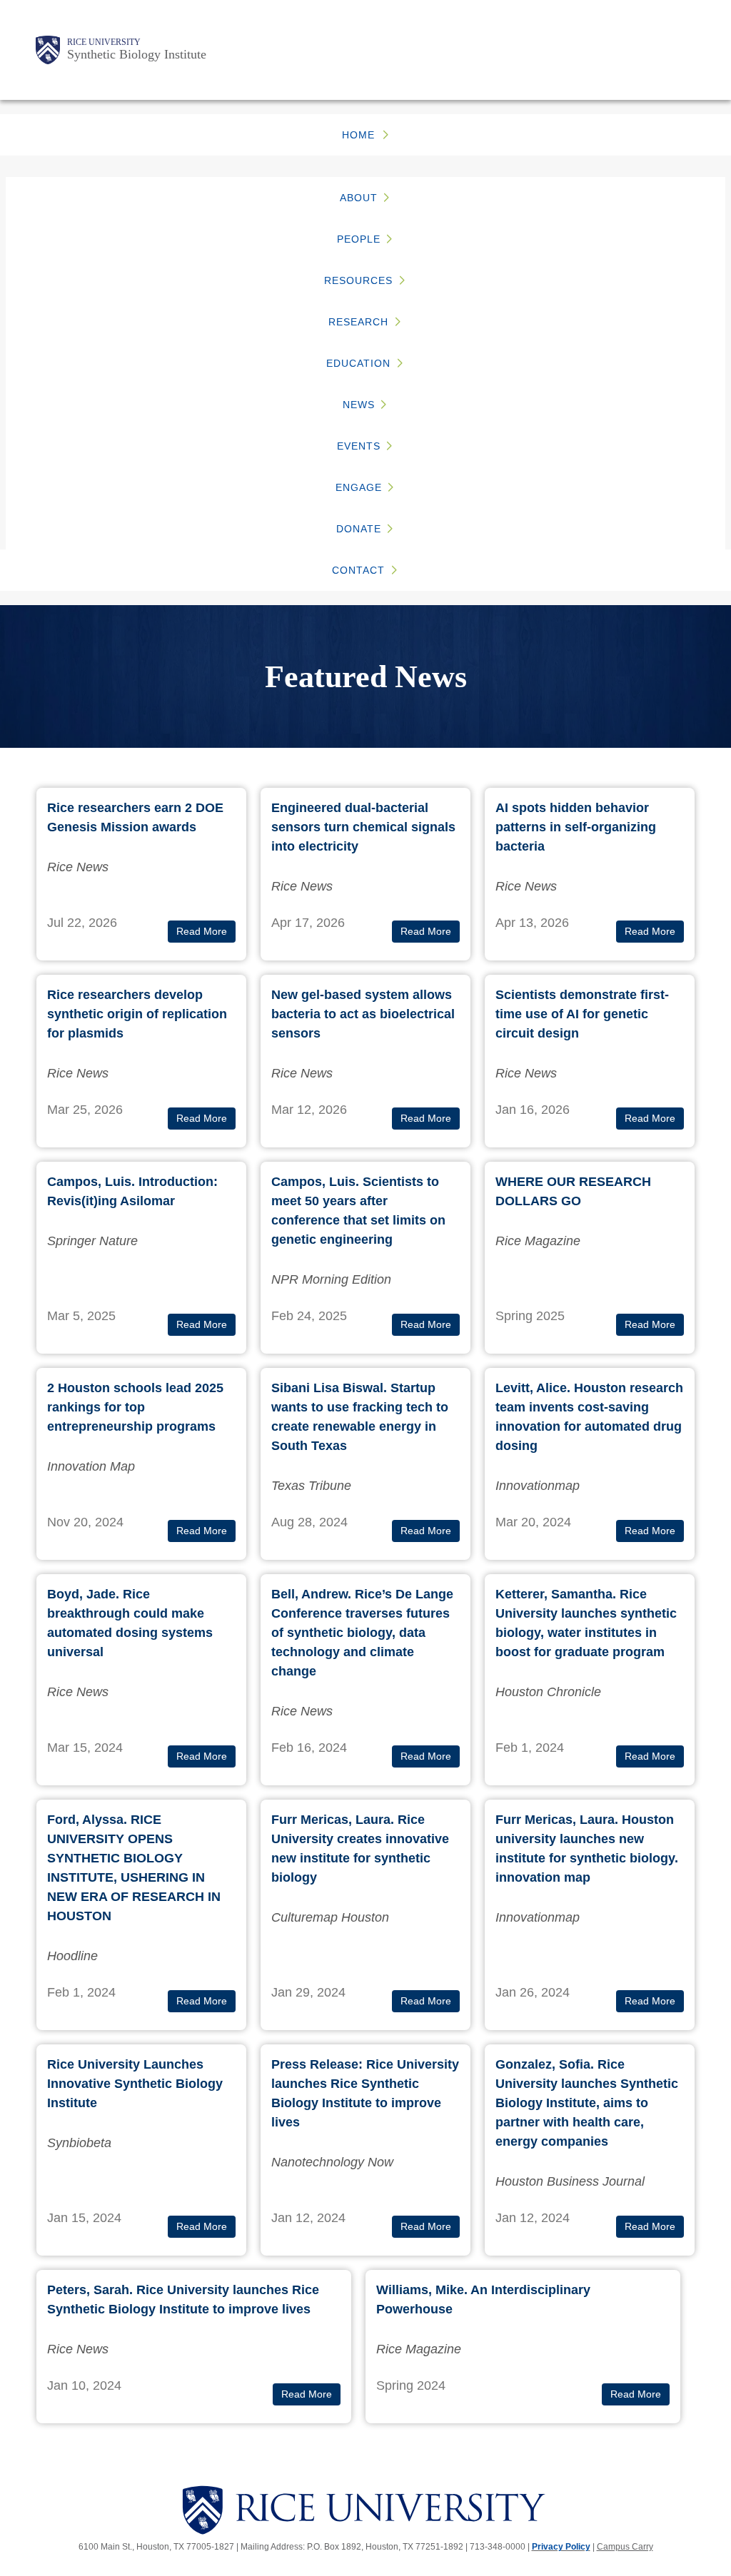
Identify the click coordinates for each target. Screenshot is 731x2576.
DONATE (359, 529)
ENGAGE (359, 487)
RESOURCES (358, 280)
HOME (358, 135)
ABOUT (359, 198)
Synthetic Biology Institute (137, 54)
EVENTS (359, 446)
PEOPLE (359, 239)
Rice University (104, 42)
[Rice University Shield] (48, 50)
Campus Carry (625, 2547)
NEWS (359, 405)
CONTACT (358, 570)
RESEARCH (358, 322)
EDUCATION (358, 363)
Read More (202, 932)
